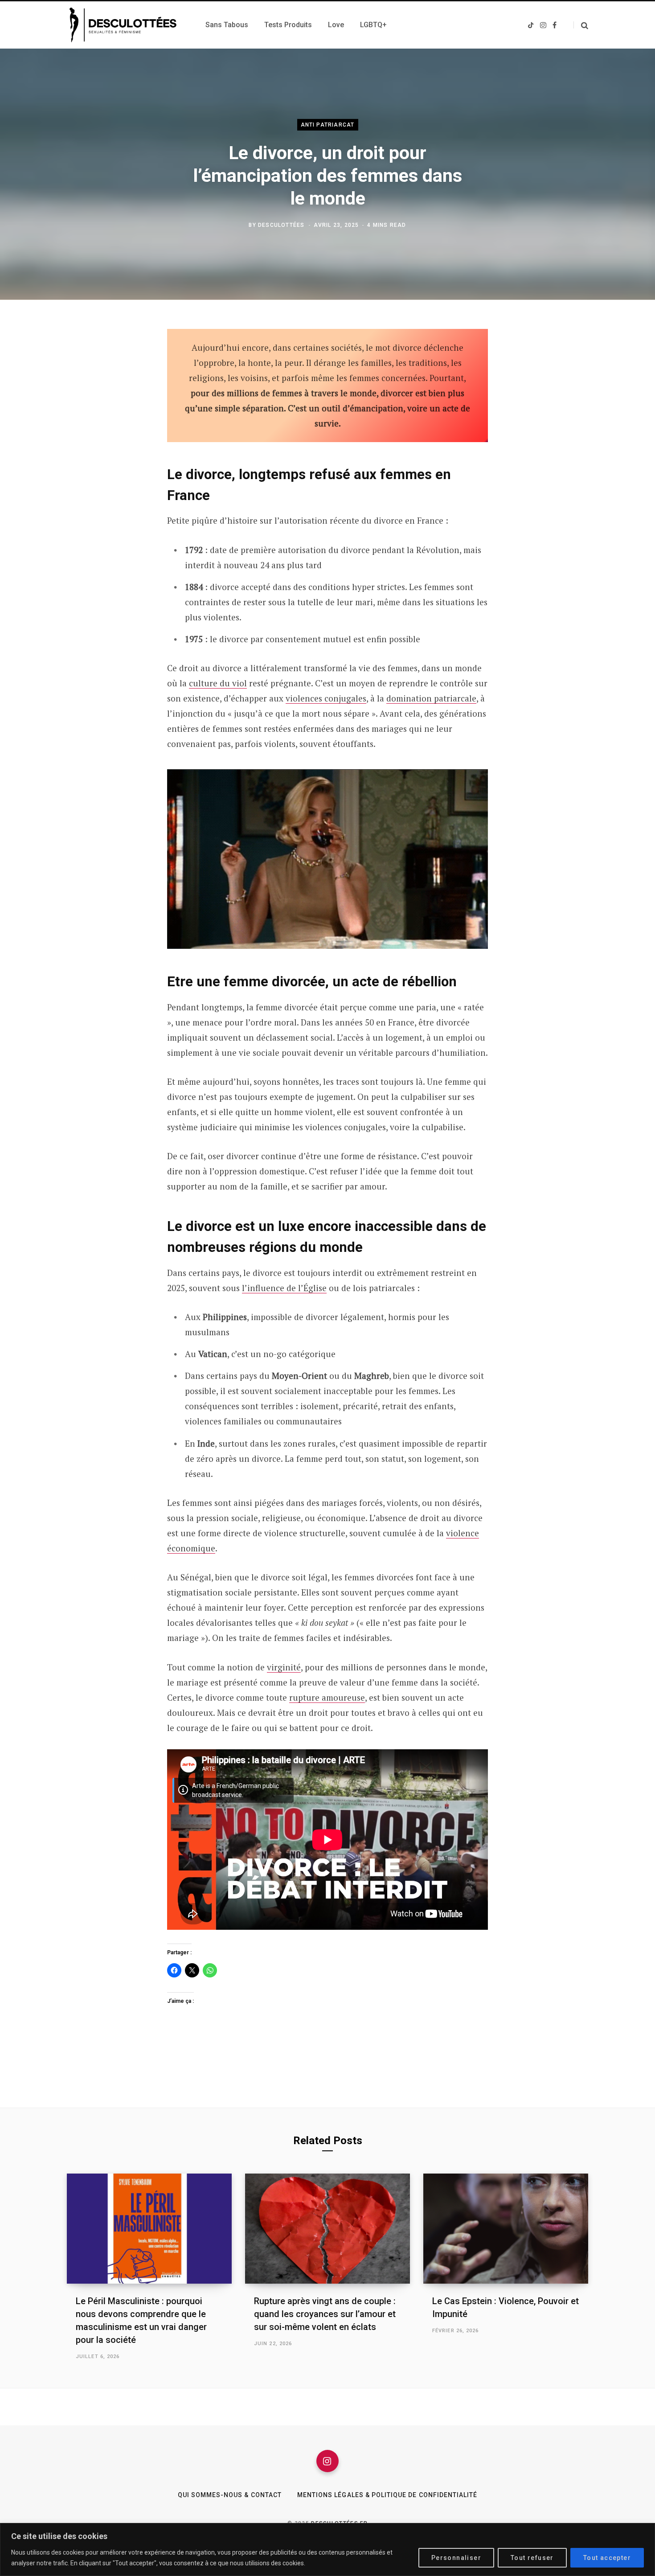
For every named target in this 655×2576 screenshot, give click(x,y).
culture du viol (218, 683)
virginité (284, 1667)
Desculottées (281, 225)
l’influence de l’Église (284, 1288)
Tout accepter (607, 2558)
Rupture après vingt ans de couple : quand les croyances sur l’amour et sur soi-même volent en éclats (325, 2314)
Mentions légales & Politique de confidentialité (387, 2495)
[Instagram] (327, 2461)
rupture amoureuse (327, 1697)
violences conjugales (326, 698)
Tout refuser (532, 2558)
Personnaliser (456, 2558)
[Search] (581, 25)
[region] (327, 2549)
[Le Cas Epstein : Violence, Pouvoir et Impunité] (506, 2229)
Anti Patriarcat (328, 124)
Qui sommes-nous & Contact (230, 2495)
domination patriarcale (431, 698)
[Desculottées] (125, 25)
